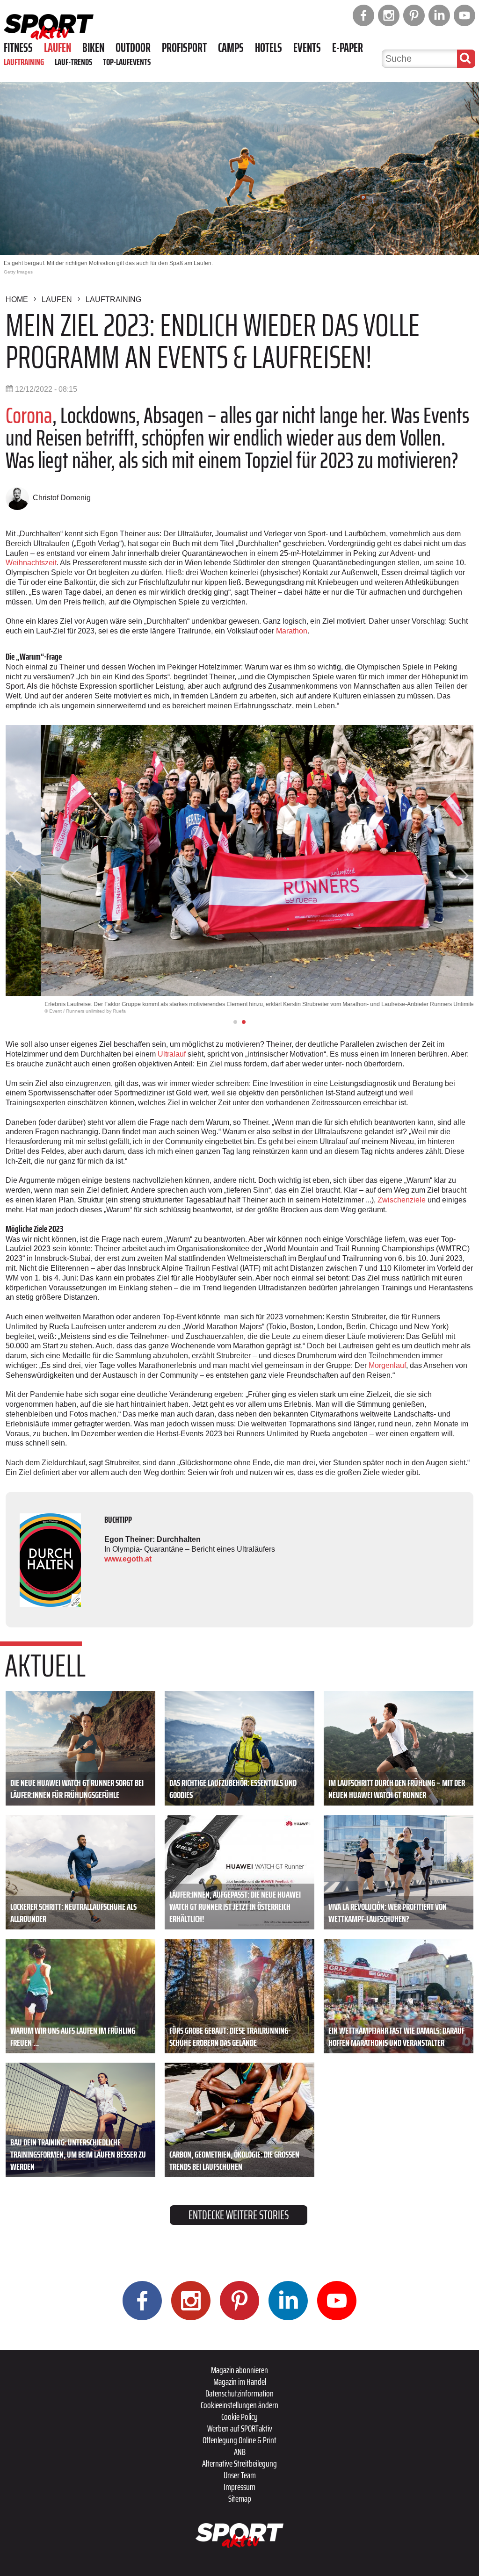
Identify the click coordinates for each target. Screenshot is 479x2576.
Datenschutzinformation (239, 2393)
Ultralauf (173, 1054)
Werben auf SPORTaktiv (240, 2428)
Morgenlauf (387, 1365)
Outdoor (133, 48)
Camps (231, 48)
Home (17, 299)
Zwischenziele (402, 1200)
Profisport (184, 48)
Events (307, 48)
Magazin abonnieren (239, 2370)
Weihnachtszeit (31, 563)
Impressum (239, 2487)
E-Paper (348, 48)
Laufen (58, 48)
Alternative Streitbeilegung (239, 2463)
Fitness (18, 48)
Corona (29, 415)
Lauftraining (24, 62)
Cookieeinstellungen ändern (239, 2405)
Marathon (292, 631)
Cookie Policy (239, 2417)
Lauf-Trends (73, 62)
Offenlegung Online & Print (239, 2440)
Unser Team (240, 2475)
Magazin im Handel (240, 2382)
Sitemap (240, 2498)
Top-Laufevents (127, 62)
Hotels (269, 48)
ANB (240, 2452)
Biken (93, 48)
